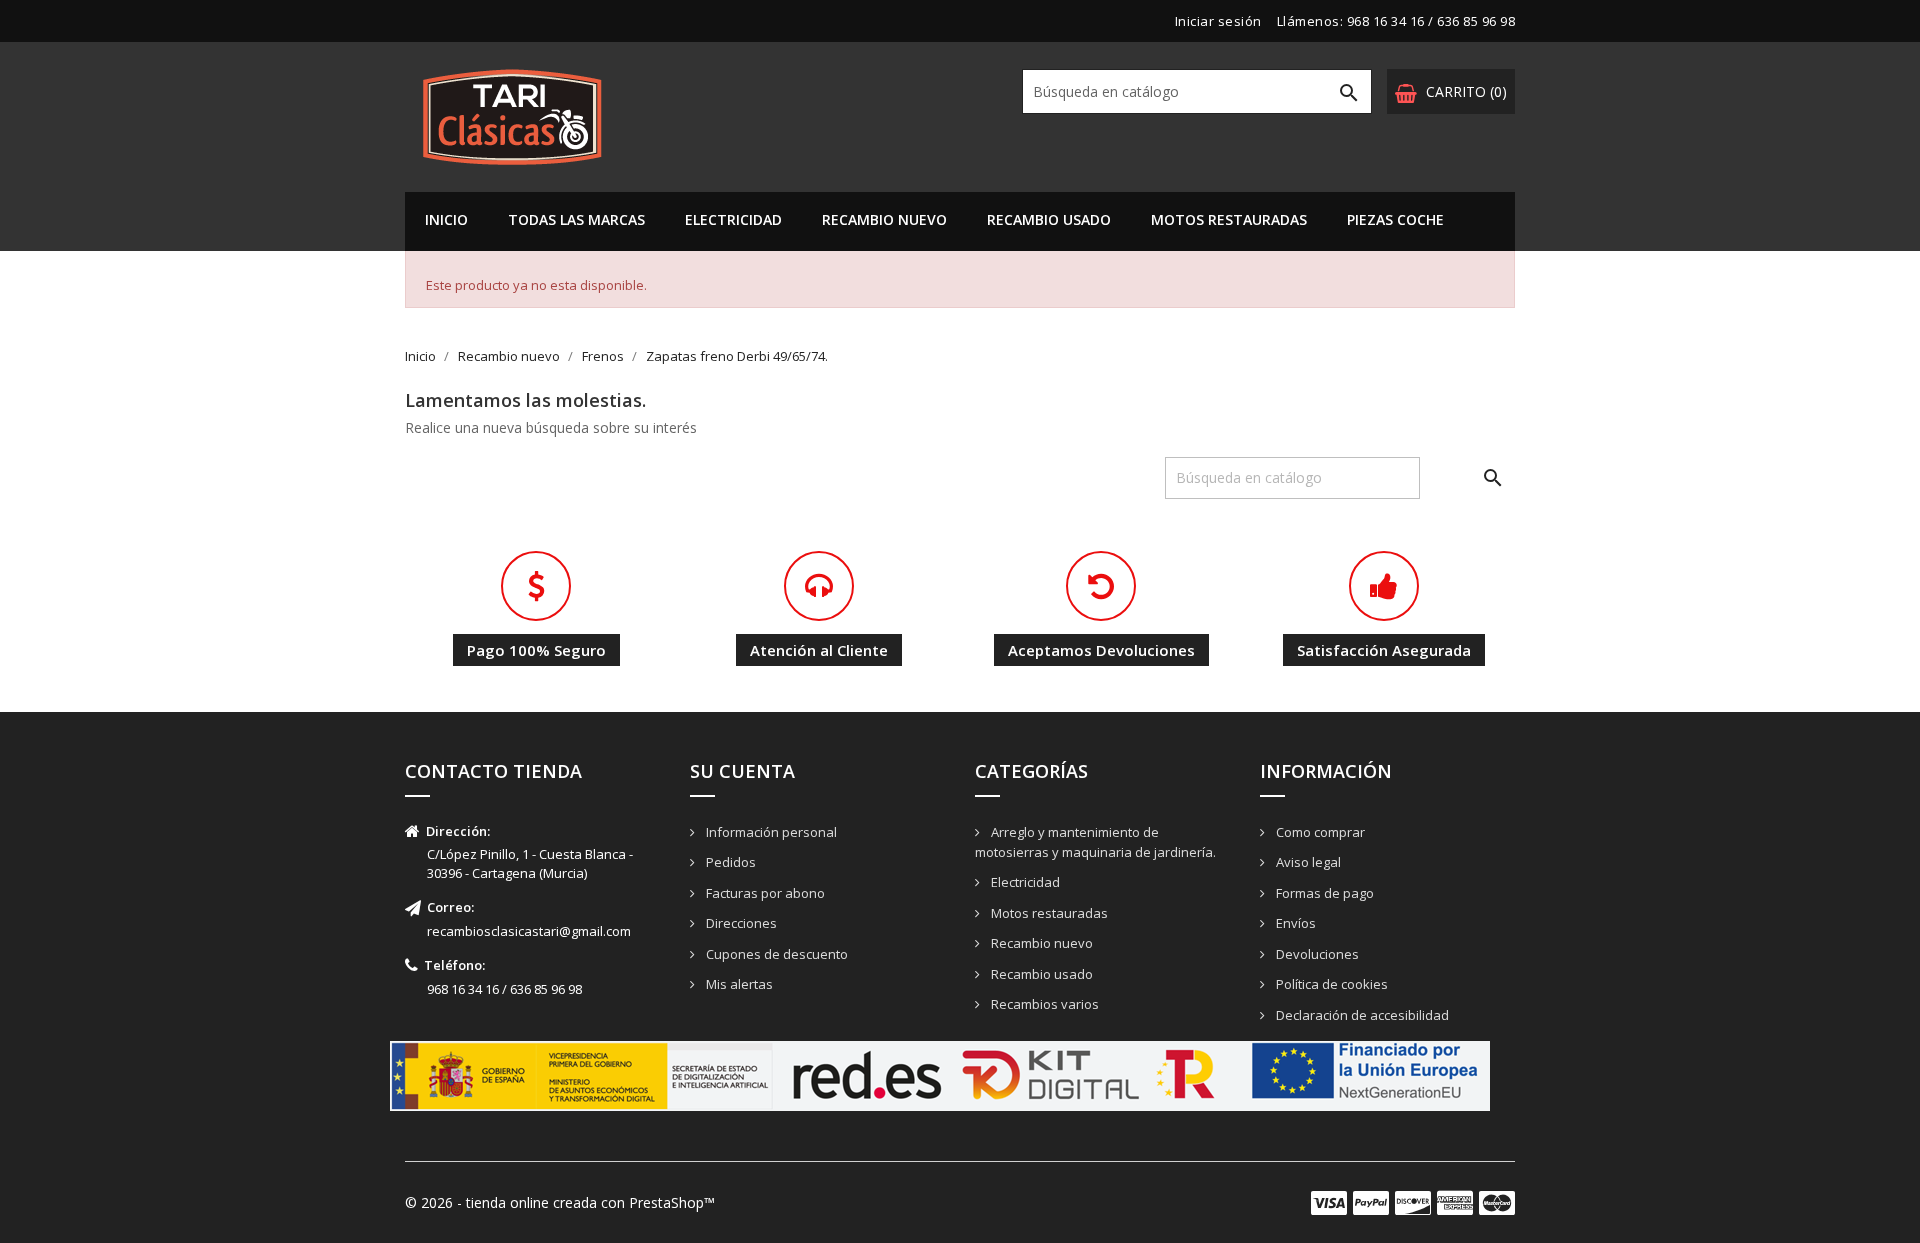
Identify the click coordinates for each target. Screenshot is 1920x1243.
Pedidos (729, 862)
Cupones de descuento (775, 954)
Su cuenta (742, 771)
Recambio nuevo (884, 219)
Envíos (1294, 923)
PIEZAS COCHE (1395, 219)
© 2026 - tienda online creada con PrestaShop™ (560, 1202)
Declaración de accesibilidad (1361, 1015)
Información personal (770, 832)
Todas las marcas (576, 219)
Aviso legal (1307, 862)
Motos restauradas (1229, 219)
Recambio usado (1049, 219)
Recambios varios (1043, 1004)
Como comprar (1319, 832)
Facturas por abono (764, 893)
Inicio (446, 219)
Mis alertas (738, 984)
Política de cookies (1330, 984)
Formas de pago (1323, 893)
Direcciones (740, 923)
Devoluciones (1316, 954)
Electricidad (733, 219)
